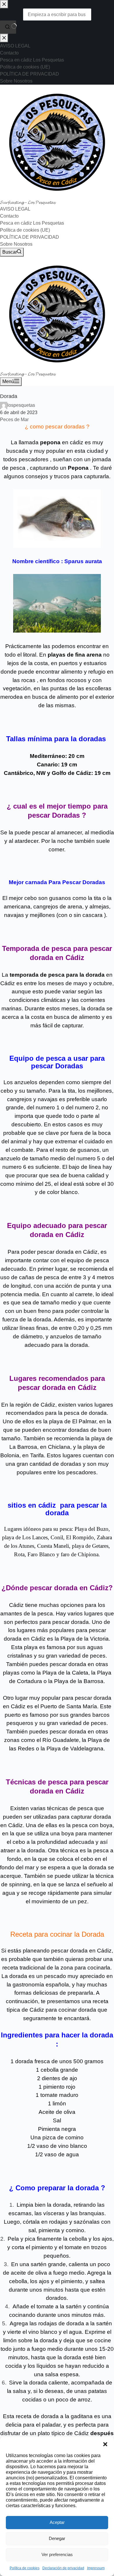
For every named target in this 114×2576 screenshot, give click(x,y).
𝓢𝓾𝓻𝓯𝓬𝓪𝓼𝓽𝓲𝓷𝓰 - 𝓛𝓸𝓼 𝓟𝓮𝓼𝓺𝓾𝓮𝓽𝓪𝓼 (28, 202)
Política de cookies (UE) (25, 230)
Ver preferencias (57, 2554)
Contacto (9, 216)
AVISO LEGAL (15, 209)
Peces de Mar (14, 420)
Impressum (96, 2568)
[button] (105, 2444)
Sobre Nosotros (16, 244)
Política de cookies (25, 2568)
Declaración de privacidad (63, 2568)
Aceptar (57, 2522)
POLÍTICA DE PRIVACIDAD (30, 237)
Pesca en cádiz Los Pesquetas (32, 223)
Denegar (57, 2538)
